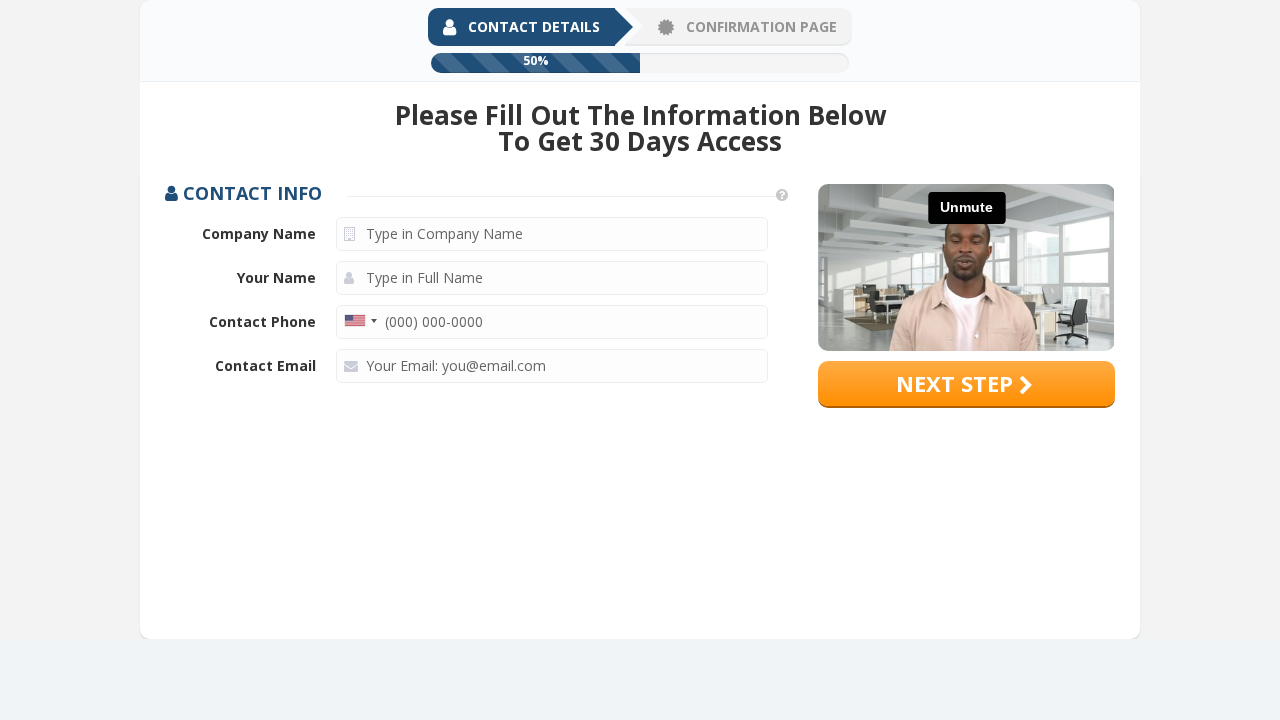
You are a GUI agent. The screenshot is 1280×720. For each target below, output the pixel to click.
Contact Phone (262, 321)
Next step (957, 383)
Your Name (276, 277)
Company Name (259, 233)
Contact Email (265, 365)
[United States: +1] (360, 321)
